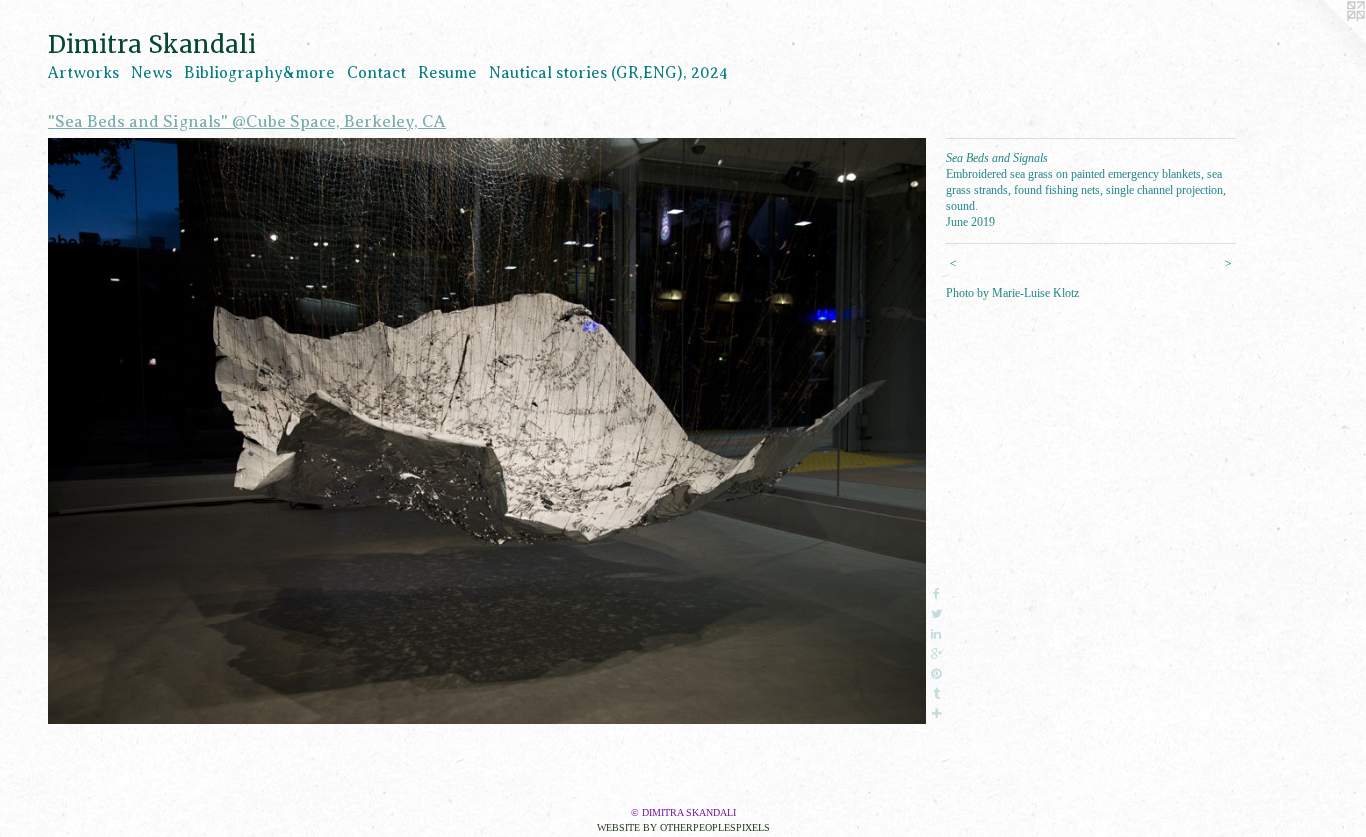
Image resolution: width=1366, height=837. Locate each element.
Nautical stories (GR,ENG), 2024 (608, 73)
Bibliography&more (259, 73)
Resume (447, 73)
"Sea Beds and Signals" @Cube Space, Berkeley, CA (247, 121)
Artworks (83, 73)
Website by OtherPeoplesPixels (683, 827)
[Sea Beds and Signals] (487, 431)
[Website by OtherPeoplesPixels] (1326, 40)
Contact (376, 73)
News (151, 73)
